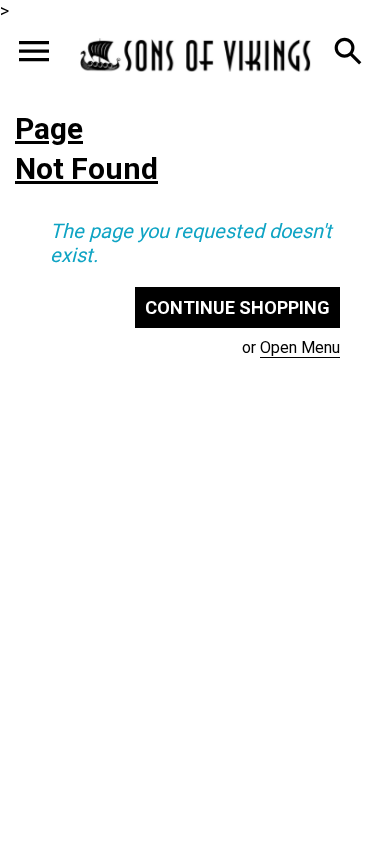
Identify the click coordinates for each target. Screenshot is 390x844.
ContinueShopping (237, 307)
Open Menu (300, 347)
